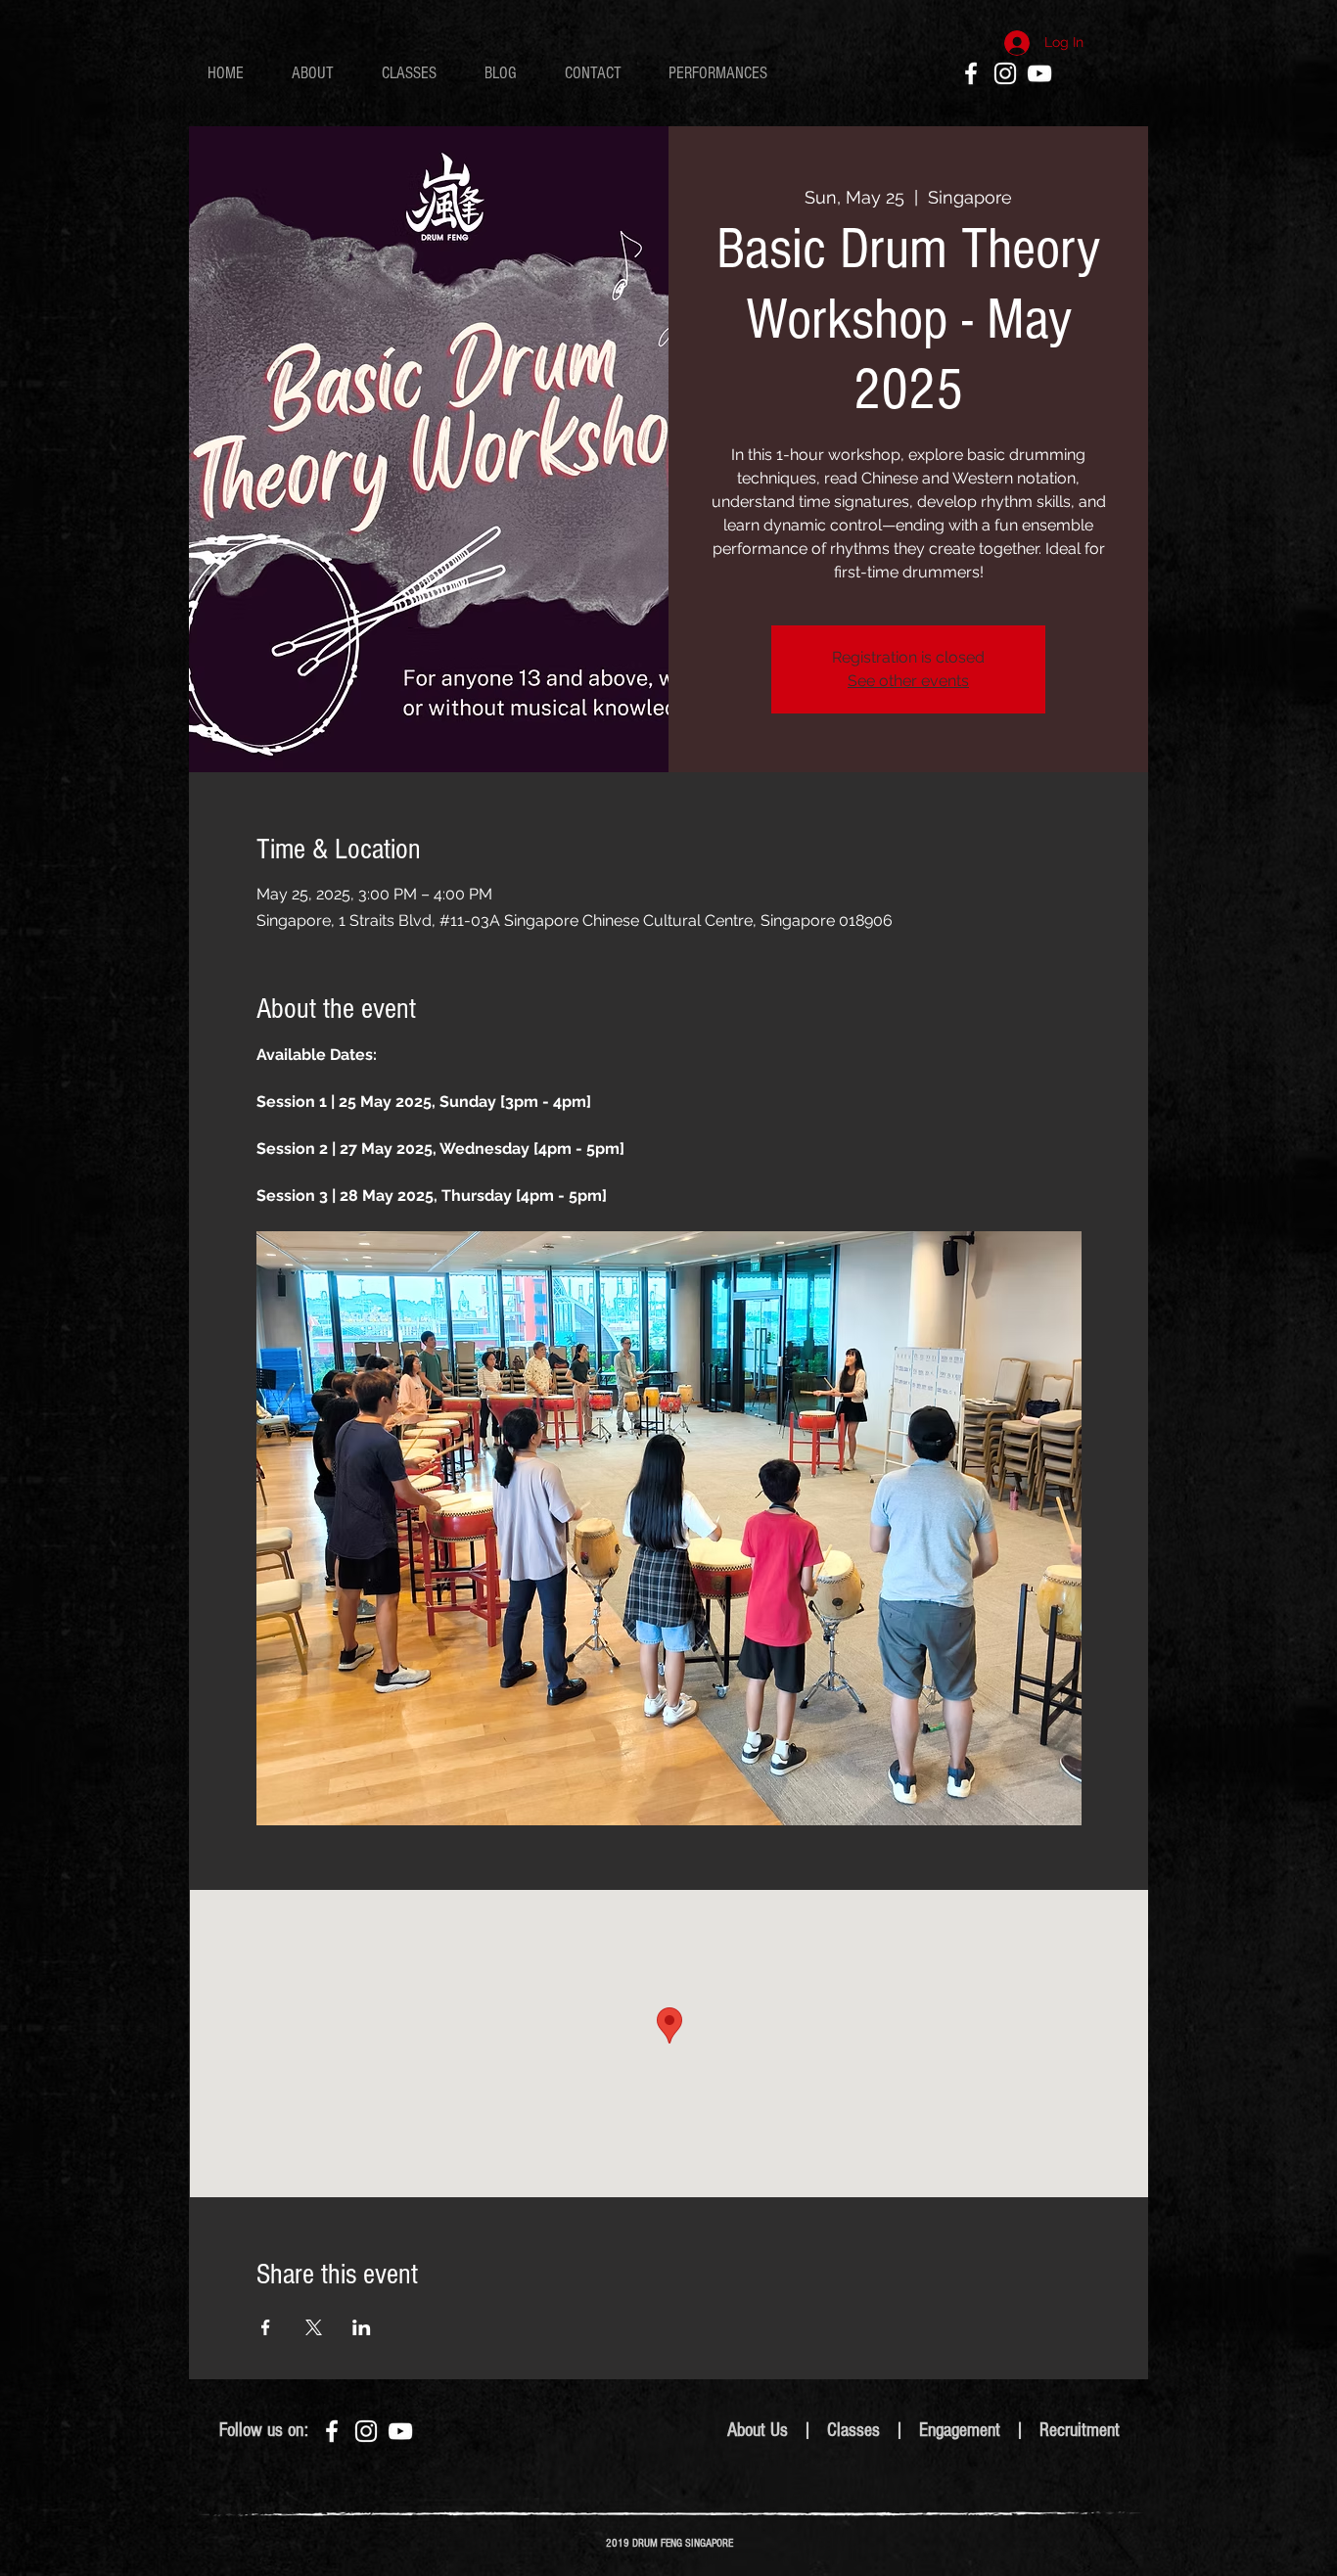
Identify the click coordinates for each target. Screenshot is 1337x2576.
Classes (853, 2430)
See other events (908, 681)
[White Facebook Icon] (971, 73)
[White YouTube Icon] (1039, 73)
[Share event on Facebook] (266, 2327)
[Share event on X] (314, 2327)
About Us (758, 2430)
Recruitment (1080, 2430)
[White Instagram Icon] (1005, 73)
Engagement (962, 2430)
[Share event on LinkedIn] (362, 2327)
